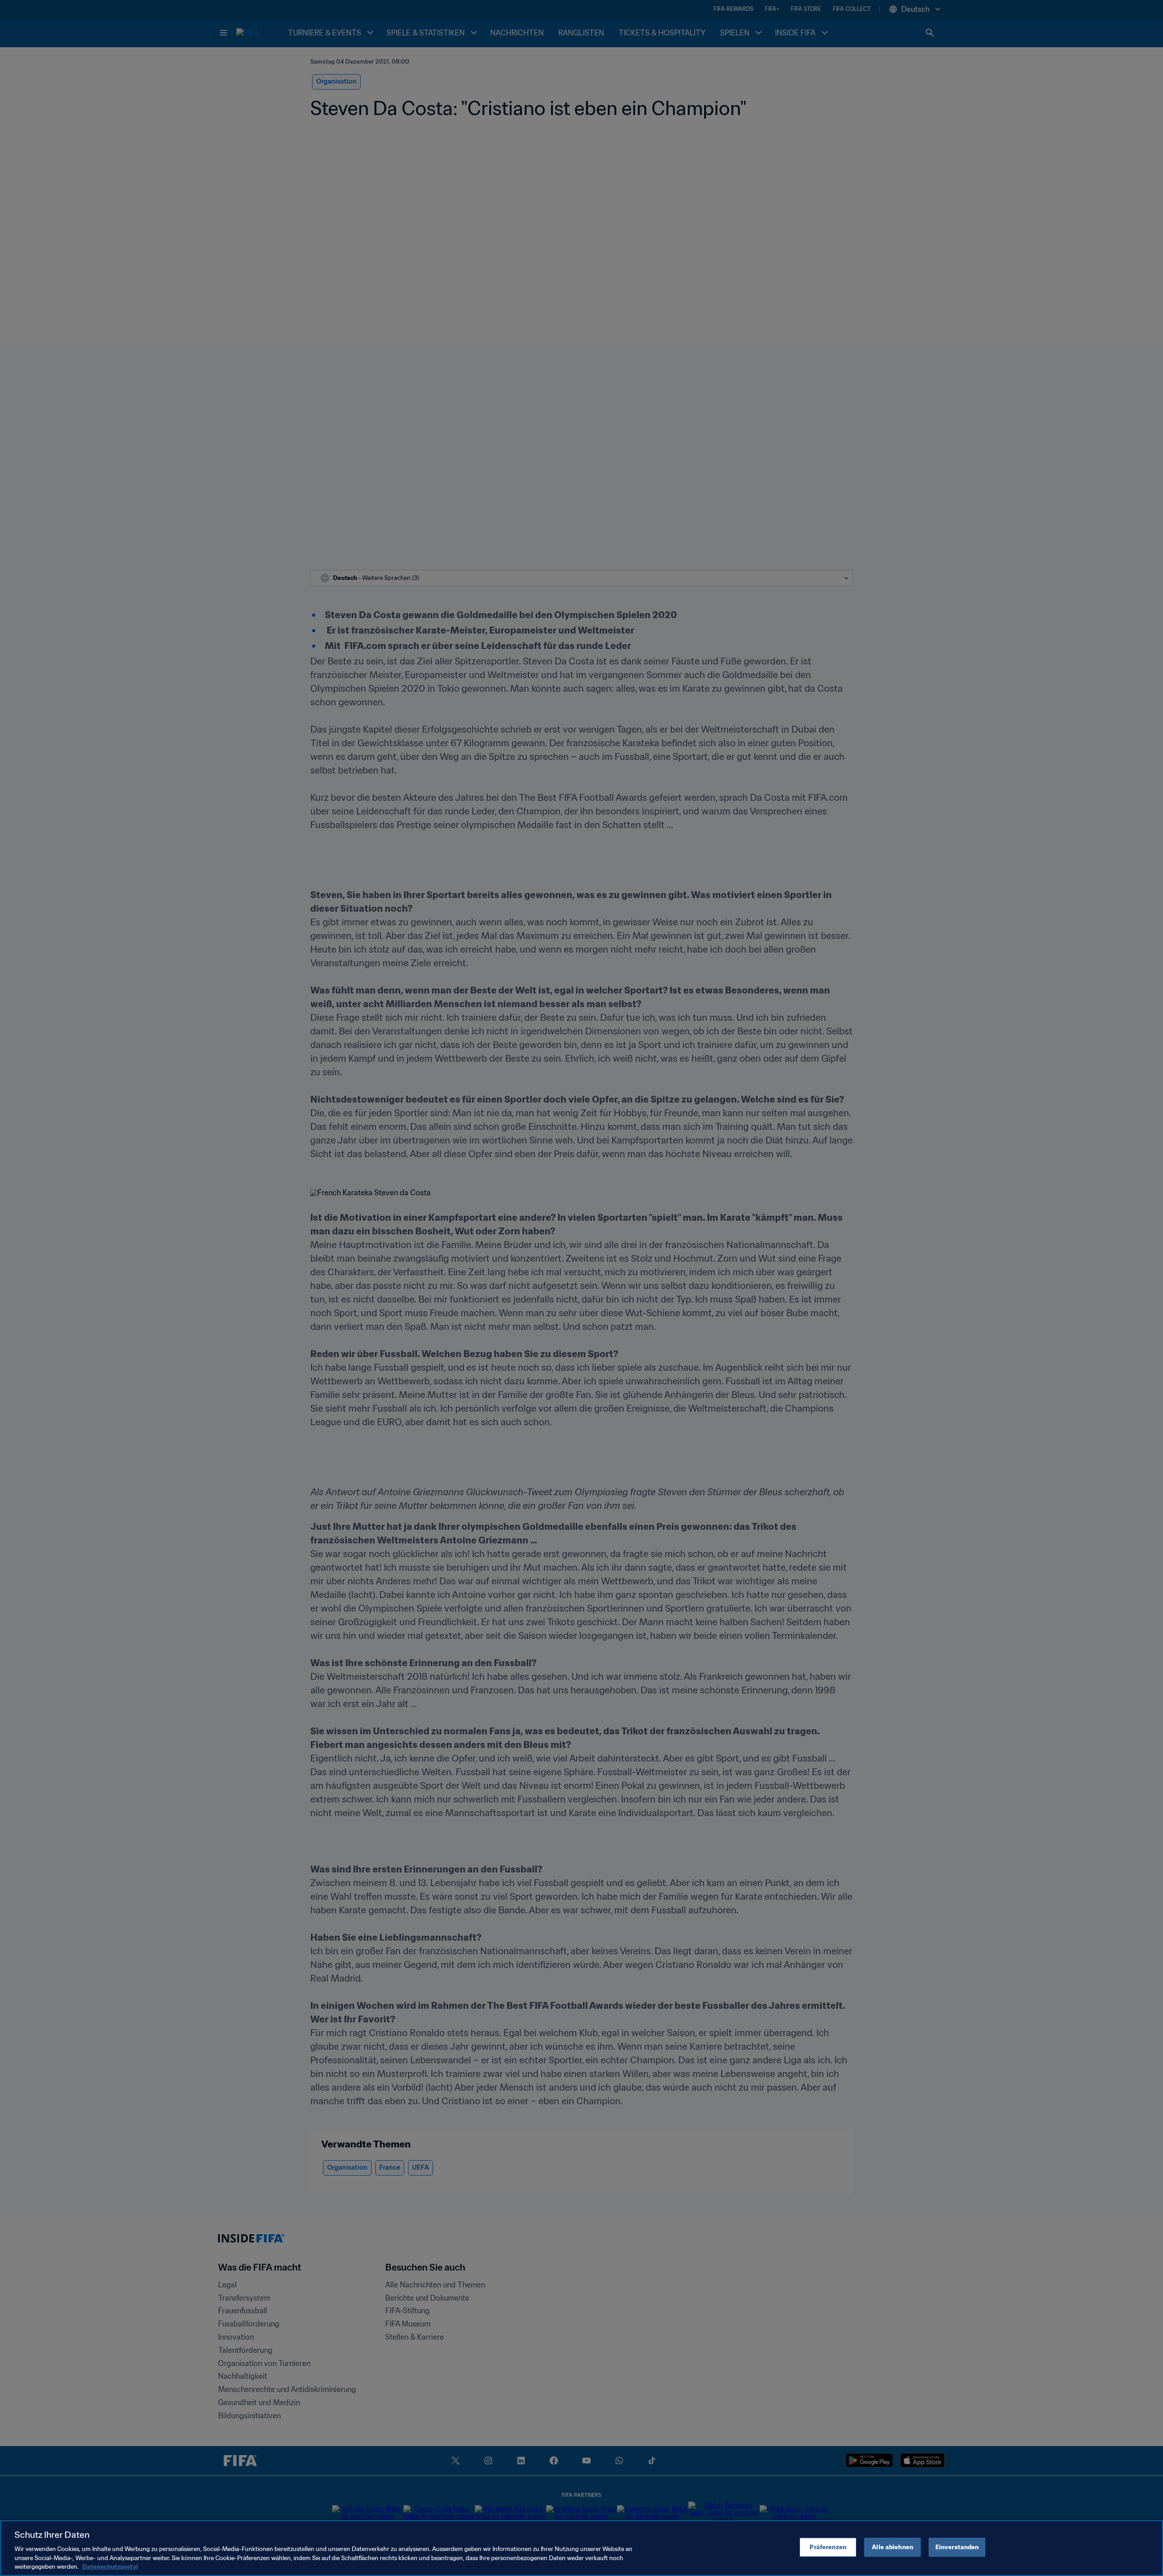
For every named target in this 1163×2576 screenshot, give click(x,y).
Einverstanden (957, 2547)
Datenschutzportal (110, 2567)
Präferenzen (828, 2547)
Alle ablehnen (892, 2547)
